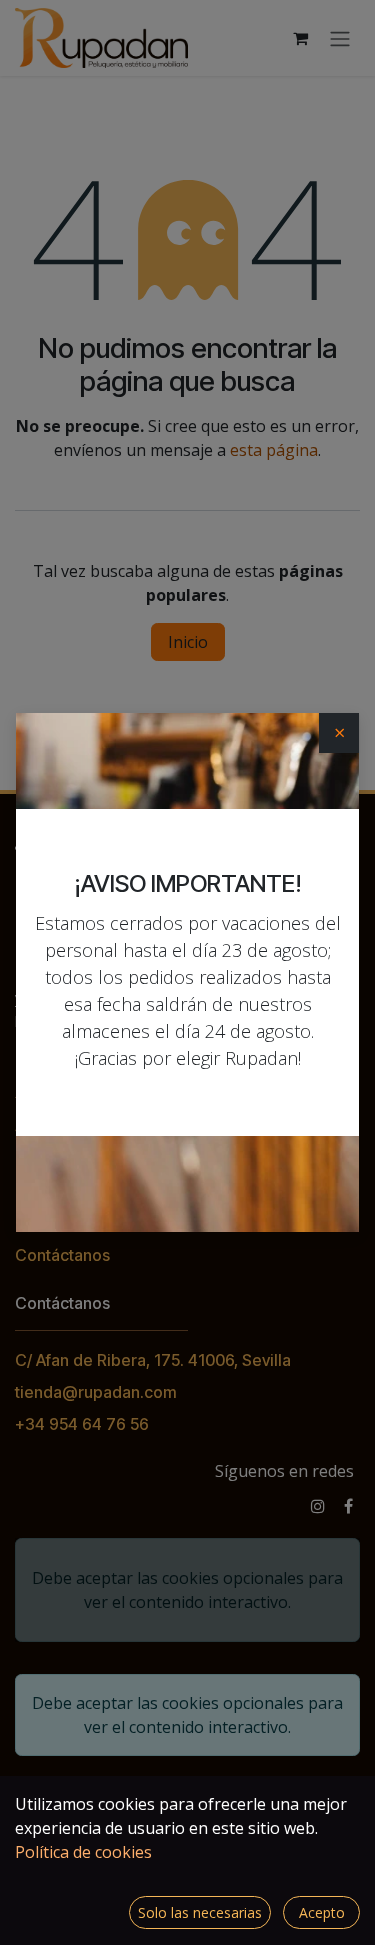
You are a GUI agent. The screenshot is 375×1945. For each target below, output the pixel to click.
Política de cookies (83, 1852)
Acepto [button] (322, 1912)
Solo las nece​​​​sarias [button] (200, 1912)
